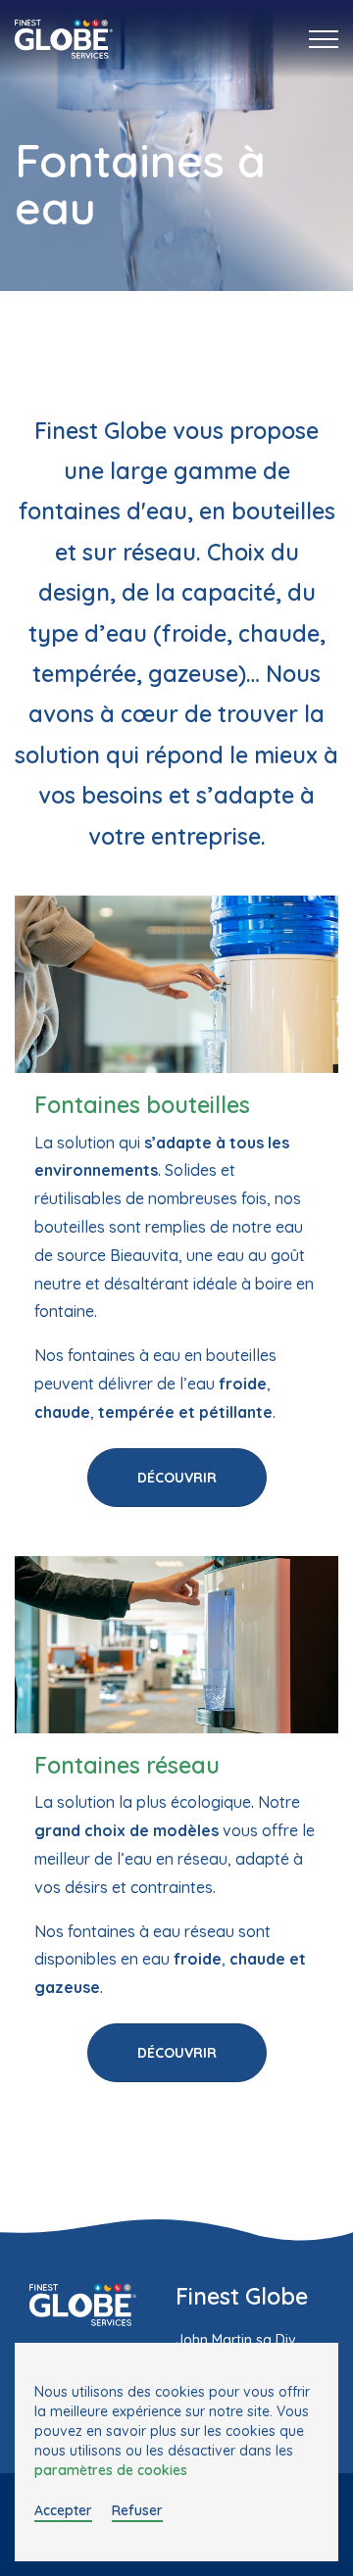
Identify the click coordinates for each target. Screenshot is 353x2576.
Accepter (63, 2510)
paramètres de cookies (111, 2470)
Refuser (137, 2510)
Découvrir (177, 1478)
